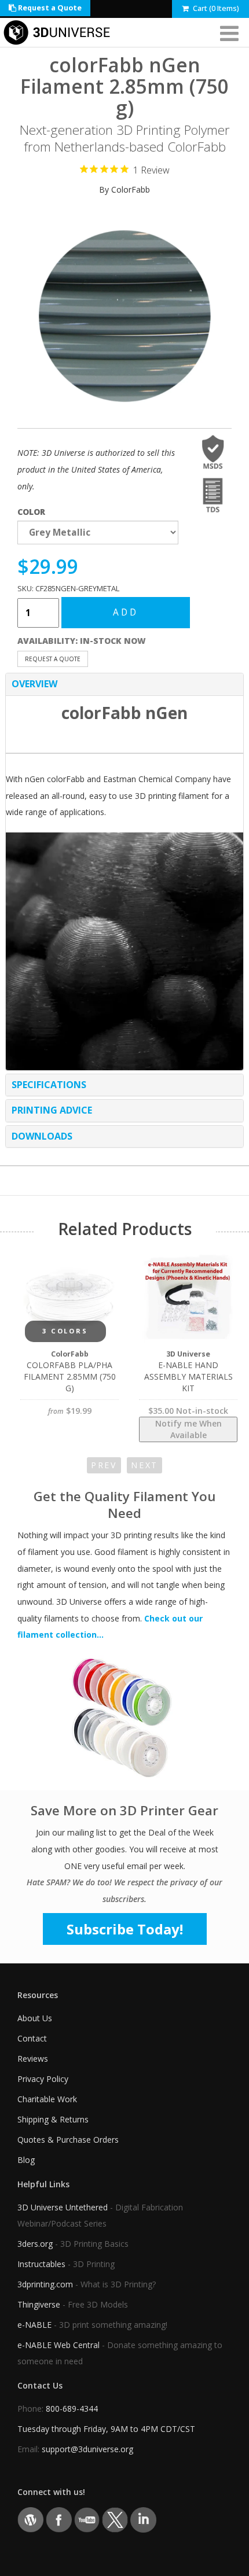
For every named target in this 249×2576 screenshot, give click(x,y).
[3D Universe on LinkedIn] (143, 2519)
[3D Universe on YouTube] (87, 2519)
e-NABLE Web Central (58, 2345)
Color (31, 512)
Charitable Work (47, 2099)
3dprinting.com (45, 2284)
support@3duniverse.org (87, 2449)
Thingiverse (39, 2304)
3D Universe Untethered (63, 2207)
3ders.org (35, 2244)
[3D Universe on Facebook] (59, 2519)
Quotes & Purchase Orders (68, 2140)
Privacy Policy (43, 2079)
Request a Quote (49, 8)
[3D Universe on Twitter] (115, 2519)
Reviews (33, 2059)
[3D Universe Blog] (30, 2519)
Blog (26, 2160)
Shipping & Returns (53, 2119)
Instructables (41, 2264)
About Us (35, 2018)
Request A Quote (53, 659)
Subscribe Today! (125, 1929)
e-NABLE (34, 2325)
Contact (32, 2038)
